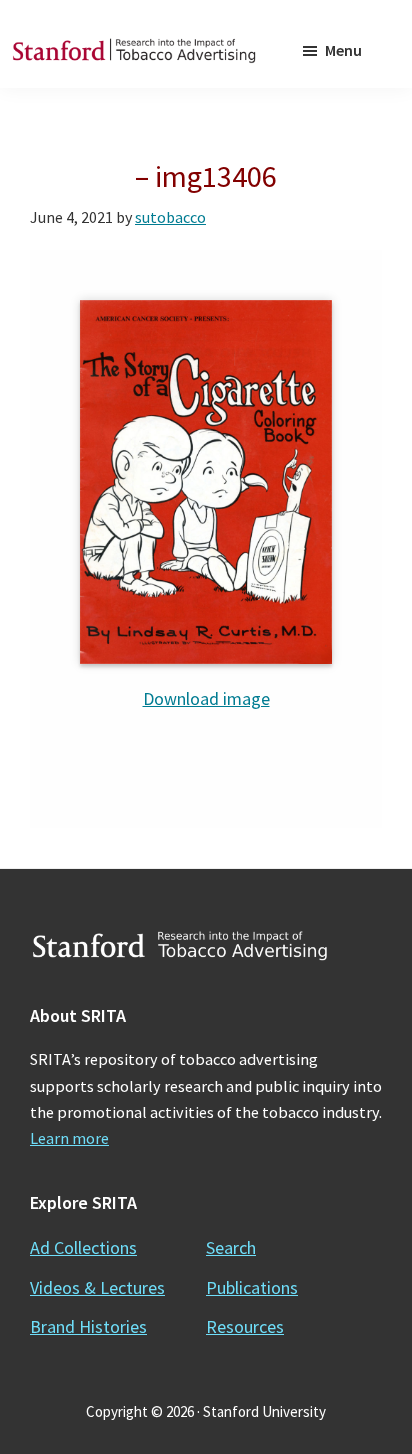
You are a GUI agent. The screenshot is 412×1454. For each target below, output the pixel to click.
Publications (252, 1287)
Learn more (69, 1138)
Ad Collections (83, 1247)
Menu (343, 50)
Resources (245, 1326)
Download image (206, 698)
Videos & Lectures (97, 1287)
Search (231, 1247)
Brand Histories (88, 1326)
